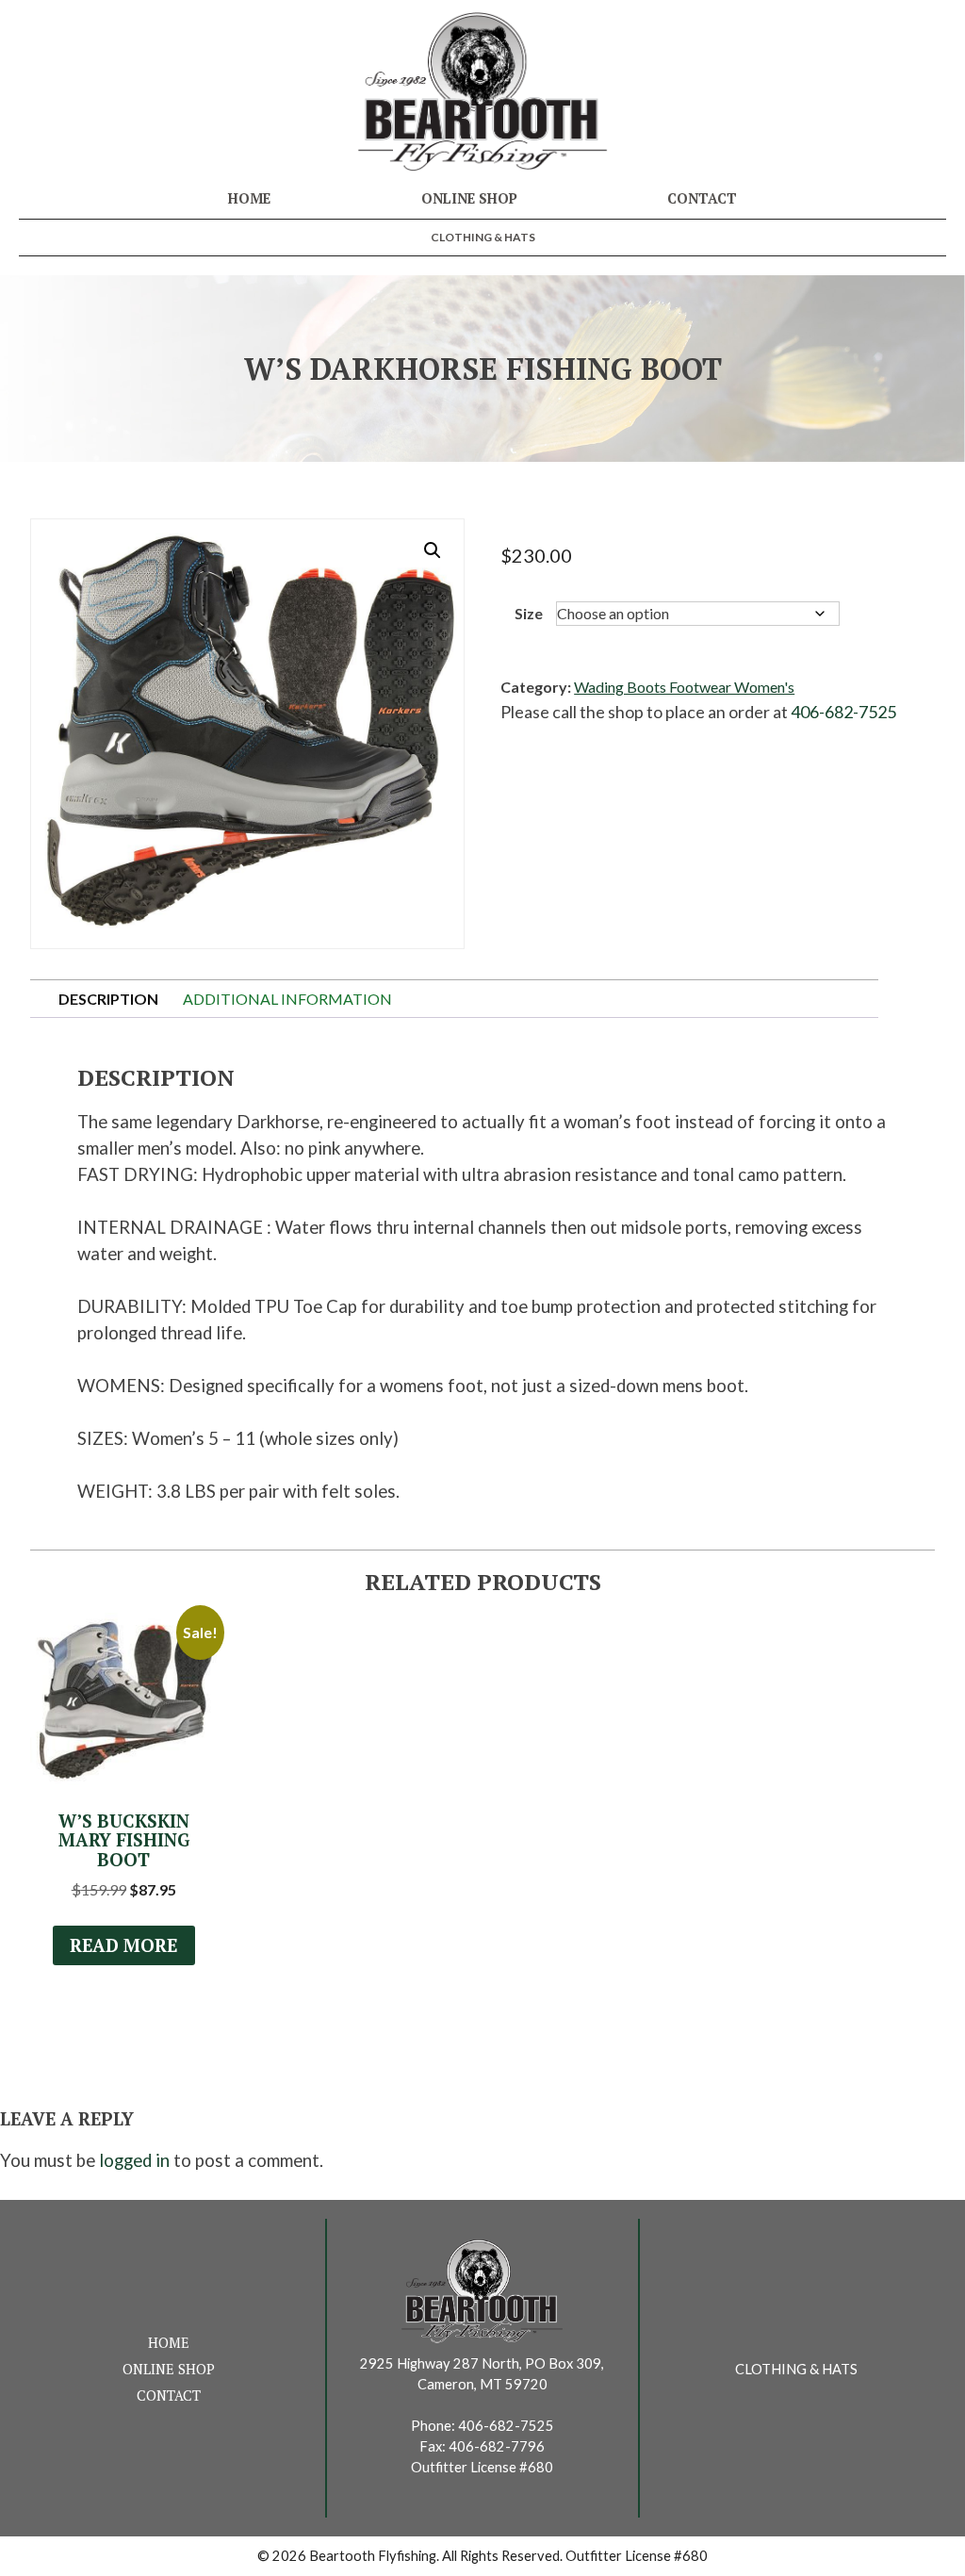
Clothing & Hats (483, 237)
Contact (702, 198)
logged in (134, 2160)
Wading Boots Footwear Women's (684, 687)
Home (249, 198)
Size (529, 613)
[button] (433, 550)
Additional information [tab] (287, 999)
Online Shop (469, 198)
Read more (123, 1945)
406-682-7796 (497, 2446)
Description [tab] (108, 999)
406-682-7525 (843, 712)
